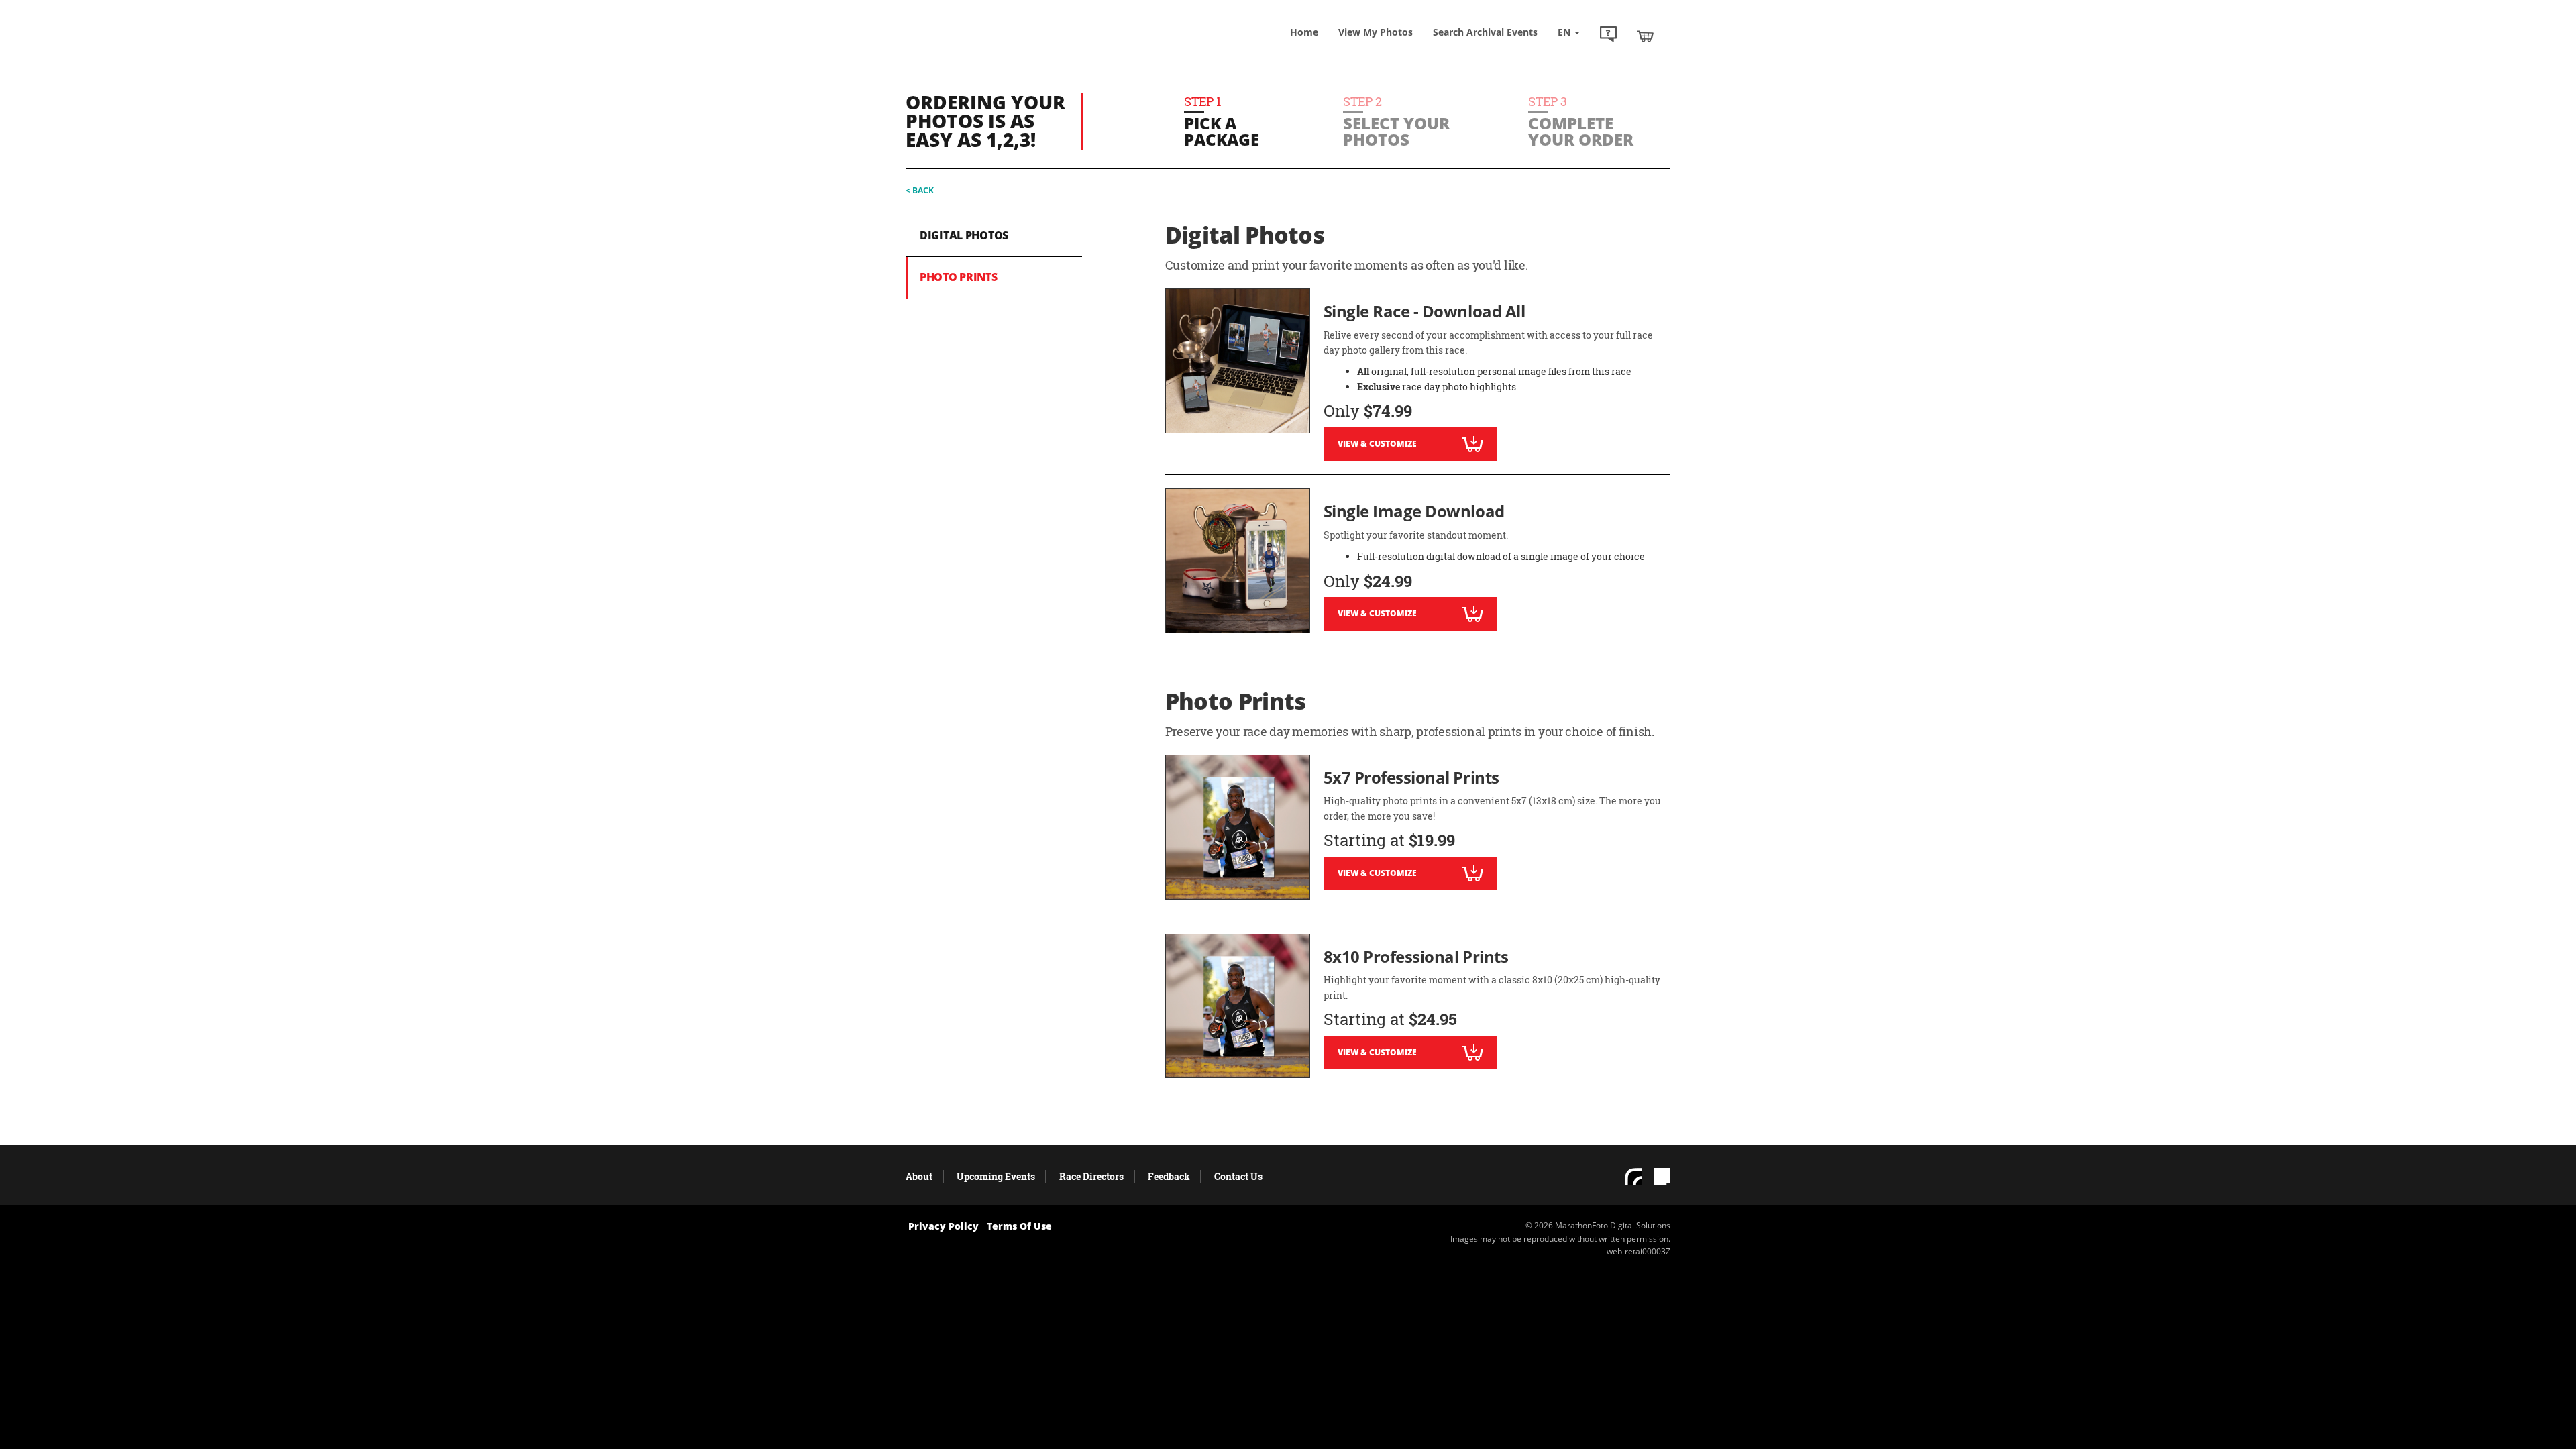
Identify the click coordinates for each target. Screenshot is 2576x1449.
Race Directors (1091, 1176)
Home (1304, 32)
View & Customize (1377, 444)
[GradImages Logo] (1003, 49)
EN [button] (1565, 32)
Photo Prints (959, 277)
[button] (1608, 36)
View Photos (1376, 32)
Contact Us (1238, 1176)
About (919, 1176)
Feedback (1169, 1176)
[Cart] (1645, 36)
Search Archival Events (1485, 32)
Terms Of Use (1019, 1226)
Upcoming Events (996, 1176)
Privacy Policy (944, 1226)
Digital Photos (964, 235)
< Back (920, 190)
